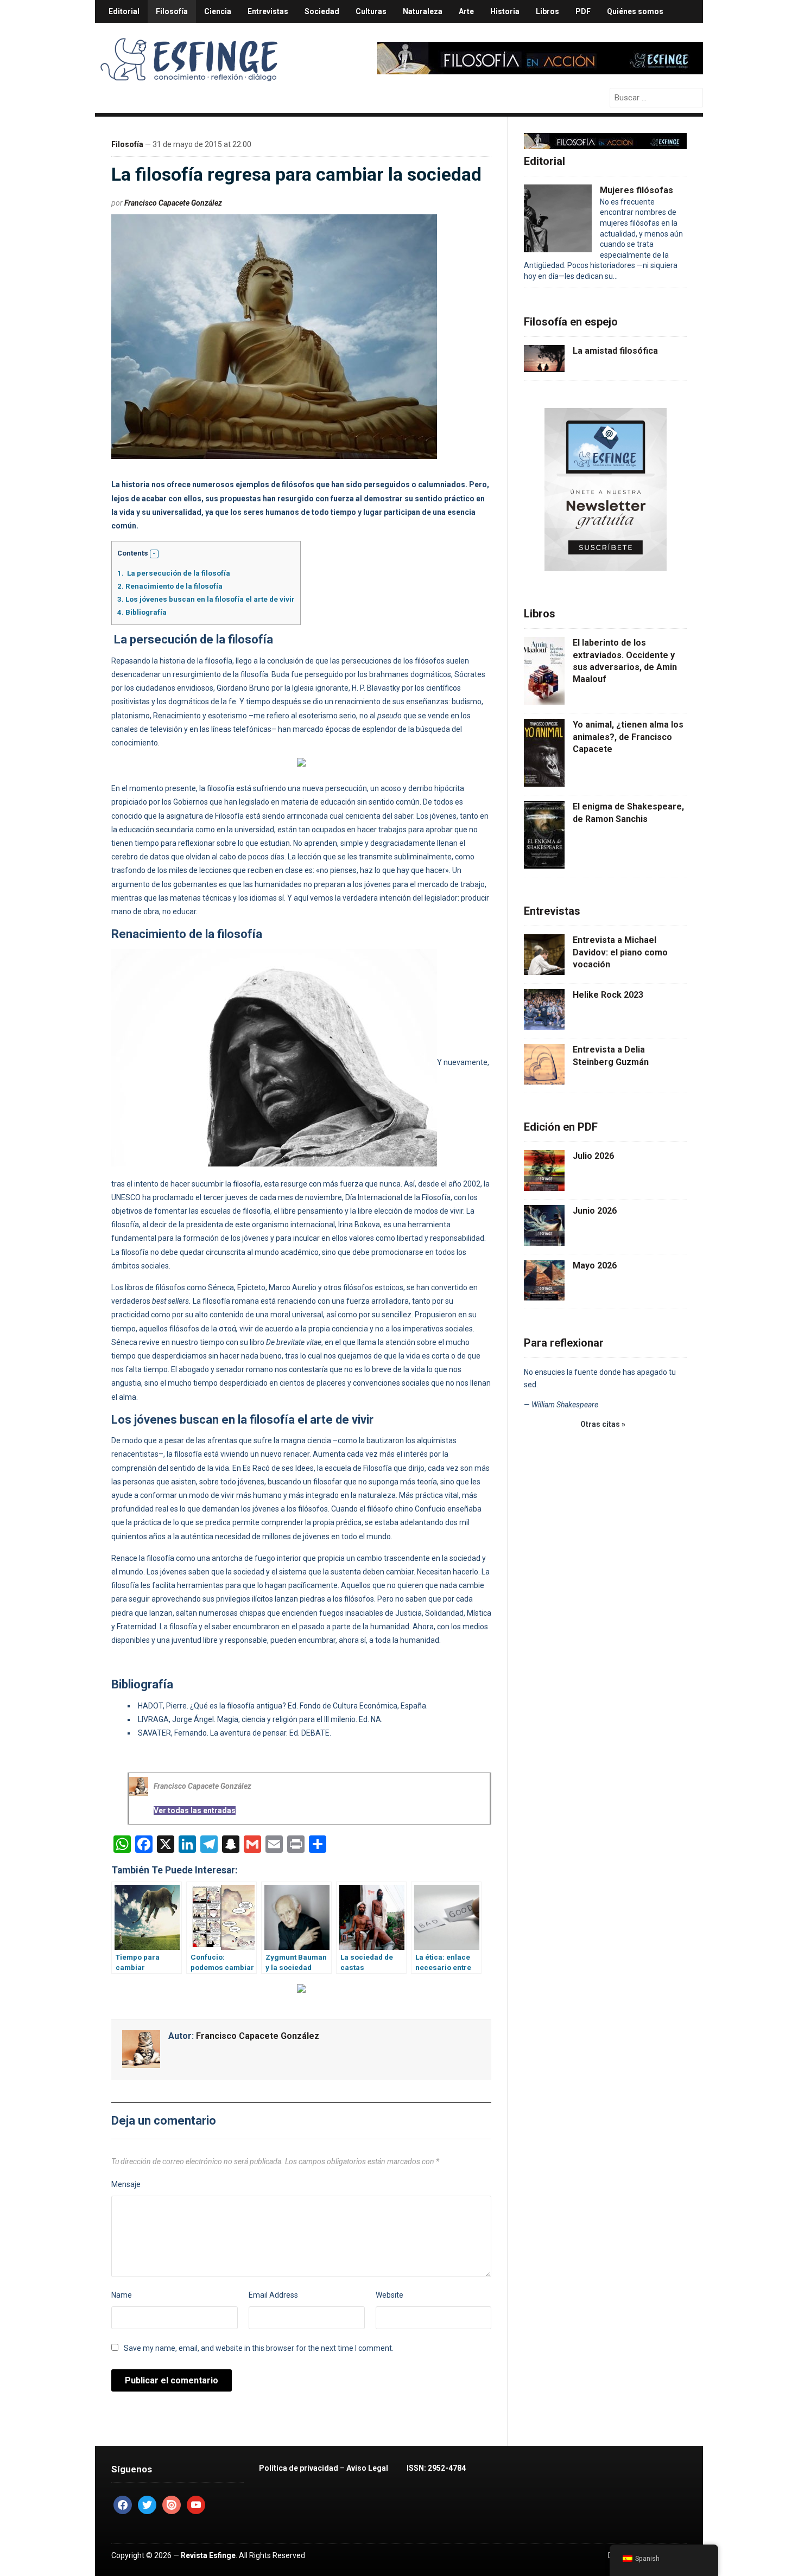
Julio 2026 (593, 1156)
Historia (505, 11)
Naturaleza (423, 11)
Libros (547, 11)
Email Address (273, 2295)
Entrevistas (268, 11)
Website (389, 2295)
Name (122, 2295)
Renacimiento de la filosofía (170, 586)
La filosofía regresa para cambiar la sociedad (296, 174)
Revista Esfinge (208, 2555)
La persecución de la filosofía (174, 573)
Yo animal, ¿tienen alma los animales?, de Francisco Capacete (628, 737)
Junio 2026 (595, 1211)
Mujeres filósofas (636, 190)
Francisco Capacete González (173, 203)
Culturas (371, 11)
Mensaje (126, 2184)
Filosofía (172, 11)
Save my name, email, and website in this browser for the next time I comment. (259, 2348)
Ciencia (218, 11)
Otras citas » (603, 1424)
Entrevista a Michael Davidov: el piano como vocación (620, 952)
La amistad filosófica (615, 351)
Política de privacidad (299, 2468)
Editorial (124, 11)
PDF (583, 11)
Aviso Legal (367, 2468)
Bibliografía (142, 612)
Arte (466, 11)
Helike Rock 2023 (608, 995)
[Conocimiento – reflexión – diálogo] (190, 58)
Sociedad (322, 11)
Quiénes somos (635, 11)
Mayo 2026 (595, 1265)
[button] (154, 554)
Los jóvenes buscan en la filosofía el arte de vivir (206, 599)
